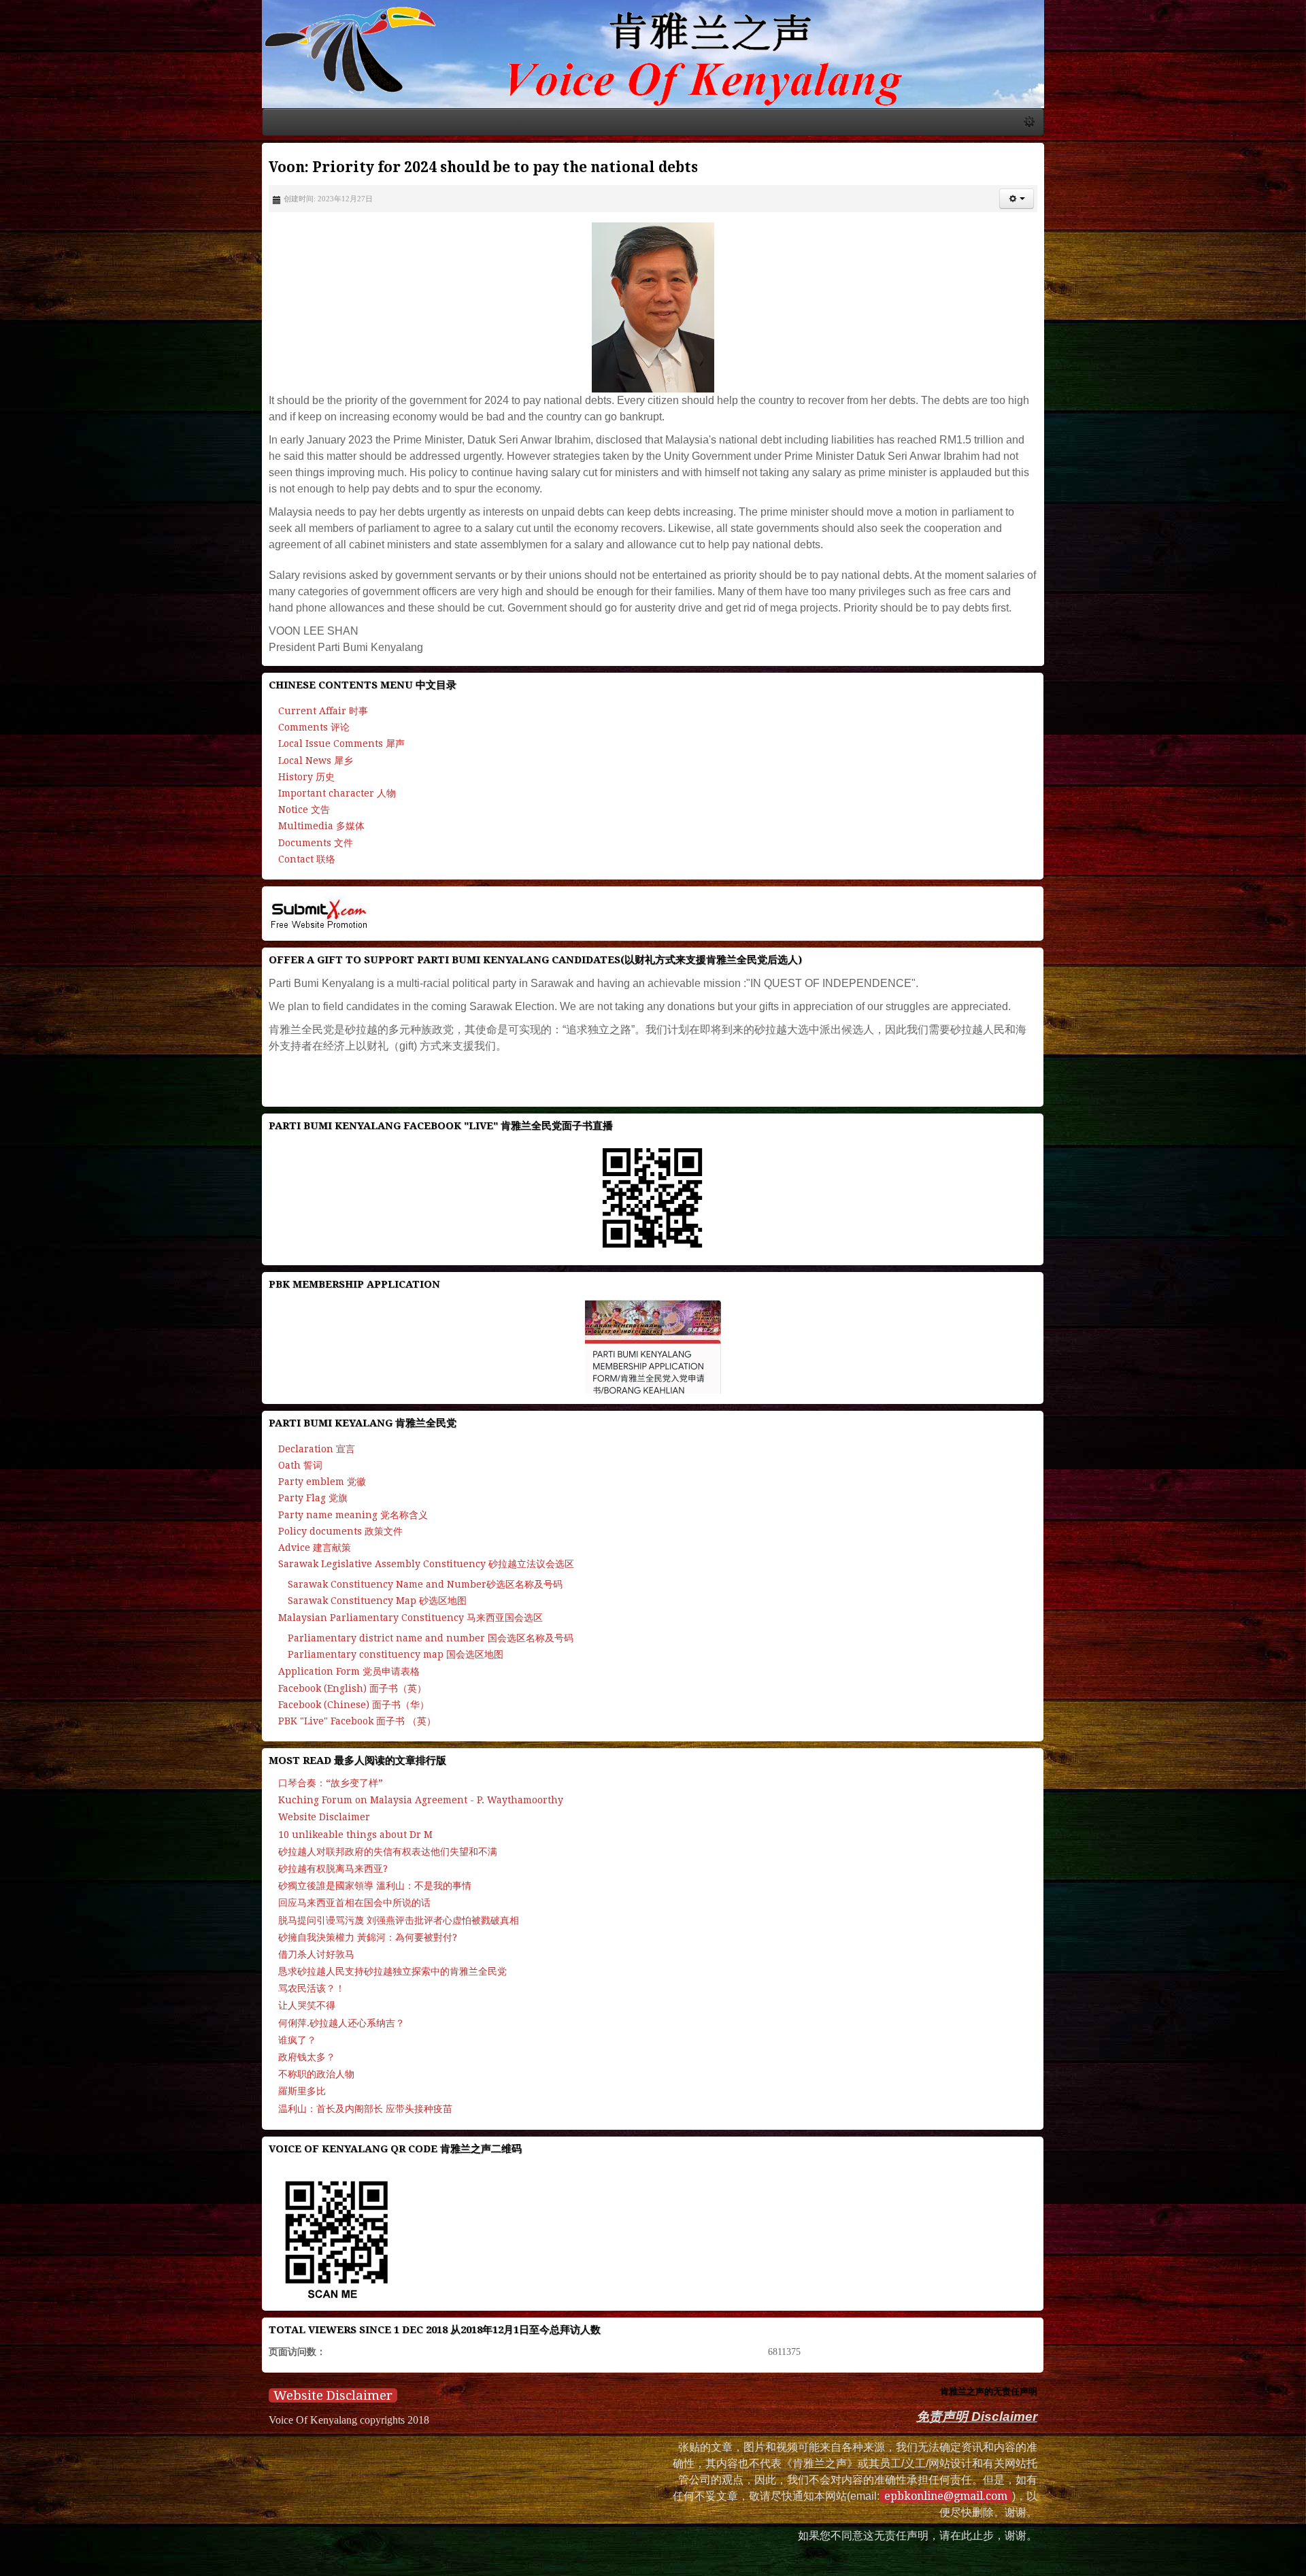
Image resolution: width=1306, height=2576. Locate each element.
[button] (1272, 269)
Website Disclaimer (78, 2368)
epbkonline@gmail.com (1103, 2452)
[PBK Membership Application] (653, 1320)
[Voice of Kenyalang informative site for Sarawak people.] (653, 89)
